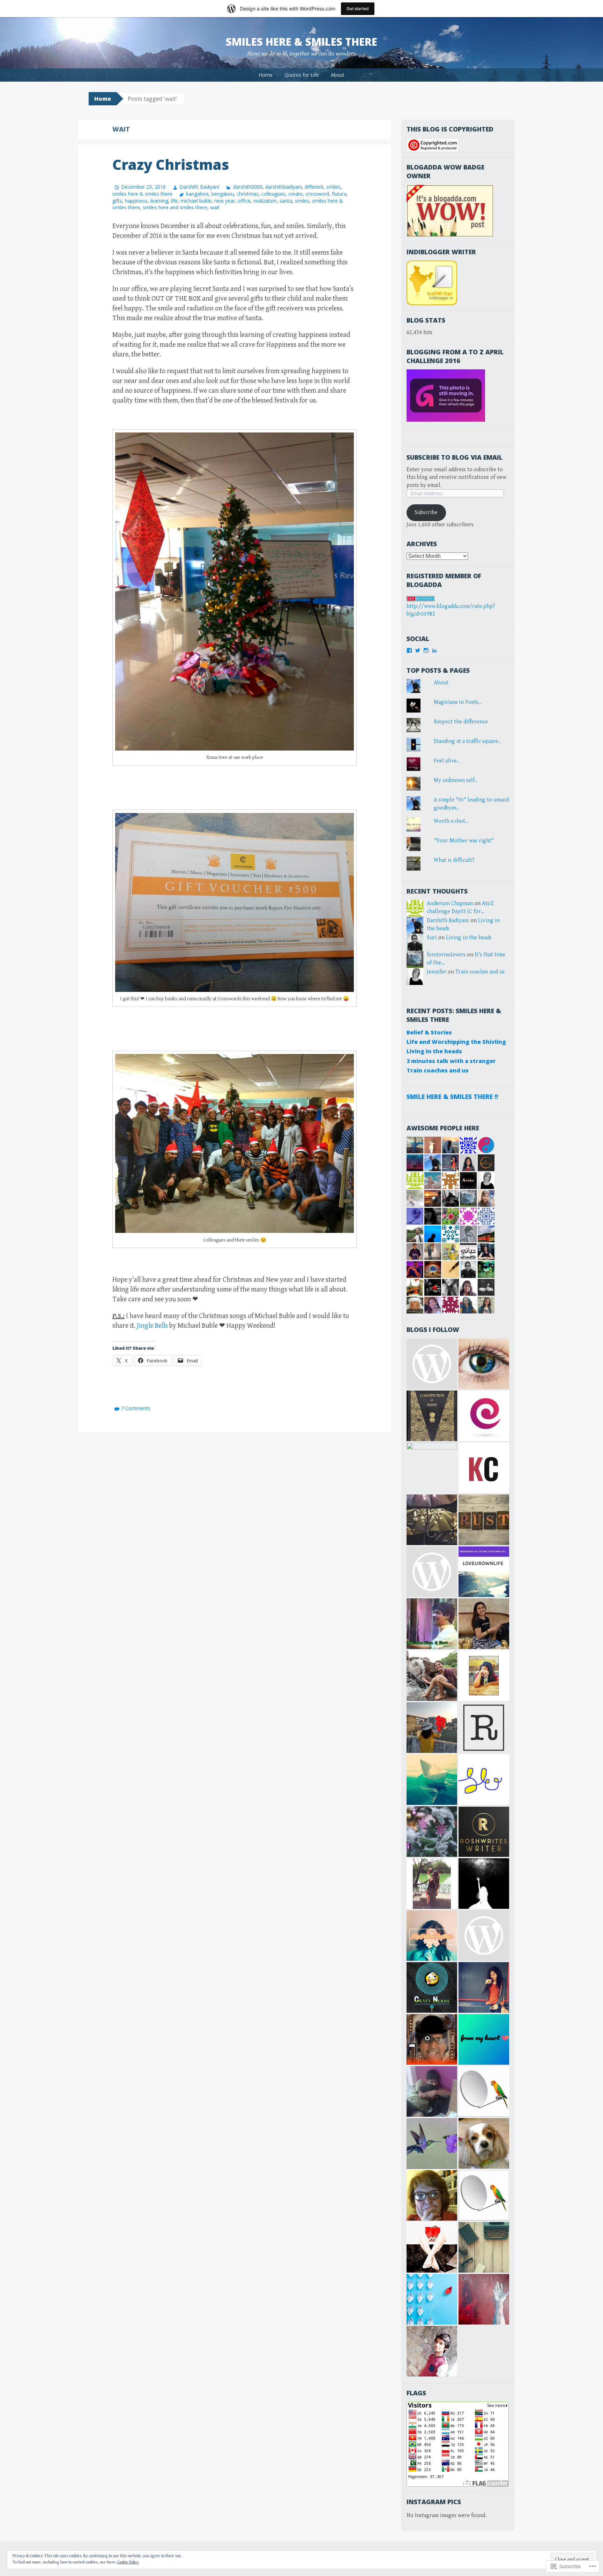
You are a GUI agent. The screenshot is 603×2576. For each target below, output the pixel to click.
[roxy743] (484, 1624)
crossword (317, 194)
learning (159, 201)
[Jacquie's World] (484, 2143)
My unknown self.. (456, 780)
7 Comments (136, 1408)
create (295, 194)
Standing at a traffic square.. (467, 741)
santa (286, 201)
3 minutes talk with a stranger (451, 1061)
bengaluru (223, 194)
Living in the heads (469, 938)
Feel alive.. (447, 761)
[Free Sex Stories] (432, 1364)
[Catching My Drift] (432, 2195)
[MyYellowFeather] (432, 1935)
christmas (248, 194)
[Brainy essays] (432, 1832)
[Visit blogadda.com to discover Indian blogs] (420, 598)
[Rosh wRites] (484, 1832)
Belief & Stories (429, 1032)
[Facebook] (409, 650)
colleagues (273, 194)
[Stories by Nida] (432, 1520)
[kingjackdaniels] (484, 2299)
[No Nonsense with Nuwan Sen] (432, 2039)
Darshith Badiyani (199, 187)
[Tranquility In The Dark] (432, 1676)
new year (225, 201)
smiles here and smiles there (175, 207)
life (174, 201)
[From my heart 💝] (484, 2039)
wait (215, 207)
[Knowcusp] (484, 1468)
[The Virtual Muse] (432, 1884)
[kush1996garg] (432, 2351)
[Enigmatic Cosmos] (484, 1884)
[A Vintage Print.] (484, 1520)
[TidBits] (432, 1780)
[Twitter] (418, 650)
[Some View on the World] (484, 1364)
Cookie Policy (128, 2562)
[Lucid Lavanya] (432, 1728)
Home (266, 75)
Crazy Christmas (171, 164)
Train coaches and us (480, 972)
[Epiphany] (484, 1416)
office (244, 201)
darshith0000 (248, 187)
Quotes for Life (302, 75)
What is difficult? (454, 860)
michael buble (196, 201)
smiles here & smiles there (142, 194)
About (338, 75)
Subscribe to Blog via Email (455, 457)
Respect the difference (461, 722)
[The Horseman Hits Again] (432, 2091)
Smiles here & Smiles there (301, 42)
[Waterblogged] (432, 2247)
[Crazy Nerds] (432, 1987)
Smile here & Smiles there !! (452, 1097)
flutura (339, 194)
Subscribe (426, 513)
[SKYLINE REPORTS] (484, 2091)
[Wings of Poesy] (432, 2299)
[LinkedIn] (434, 650)
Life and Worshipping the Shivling (456, 1042)
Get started (358, 9)
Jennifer (437, 972)
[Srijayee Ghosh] (432, 1468)
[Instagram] (426, 650)
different (314, 187)
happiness (136, 201)
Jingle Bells (152, 1326)
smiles (333, 187)
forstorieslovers (446, 955)
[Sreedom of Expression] (484, 1780)
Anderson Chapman (450, 903)
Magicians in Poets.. (457, 702)
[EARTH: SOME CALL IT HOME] (432, 1624)
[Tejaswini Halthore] (484, 1987)
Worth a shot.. (451, 821)
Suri (432, 938)
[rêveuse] (484, 1728)
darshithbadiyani (284, 187)
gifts (117, 201)
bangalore (197, 194)
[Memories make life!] (484, 2247)
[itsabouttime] (484, 1935)
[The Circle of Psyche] (432, 1572)
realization (265, 201)
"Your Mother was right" (464, 841)
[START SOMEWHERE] (484, 1676)
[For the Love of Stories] (432, 1416)
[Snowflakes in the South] (432, 2143)
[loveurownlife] (484, 1572)
